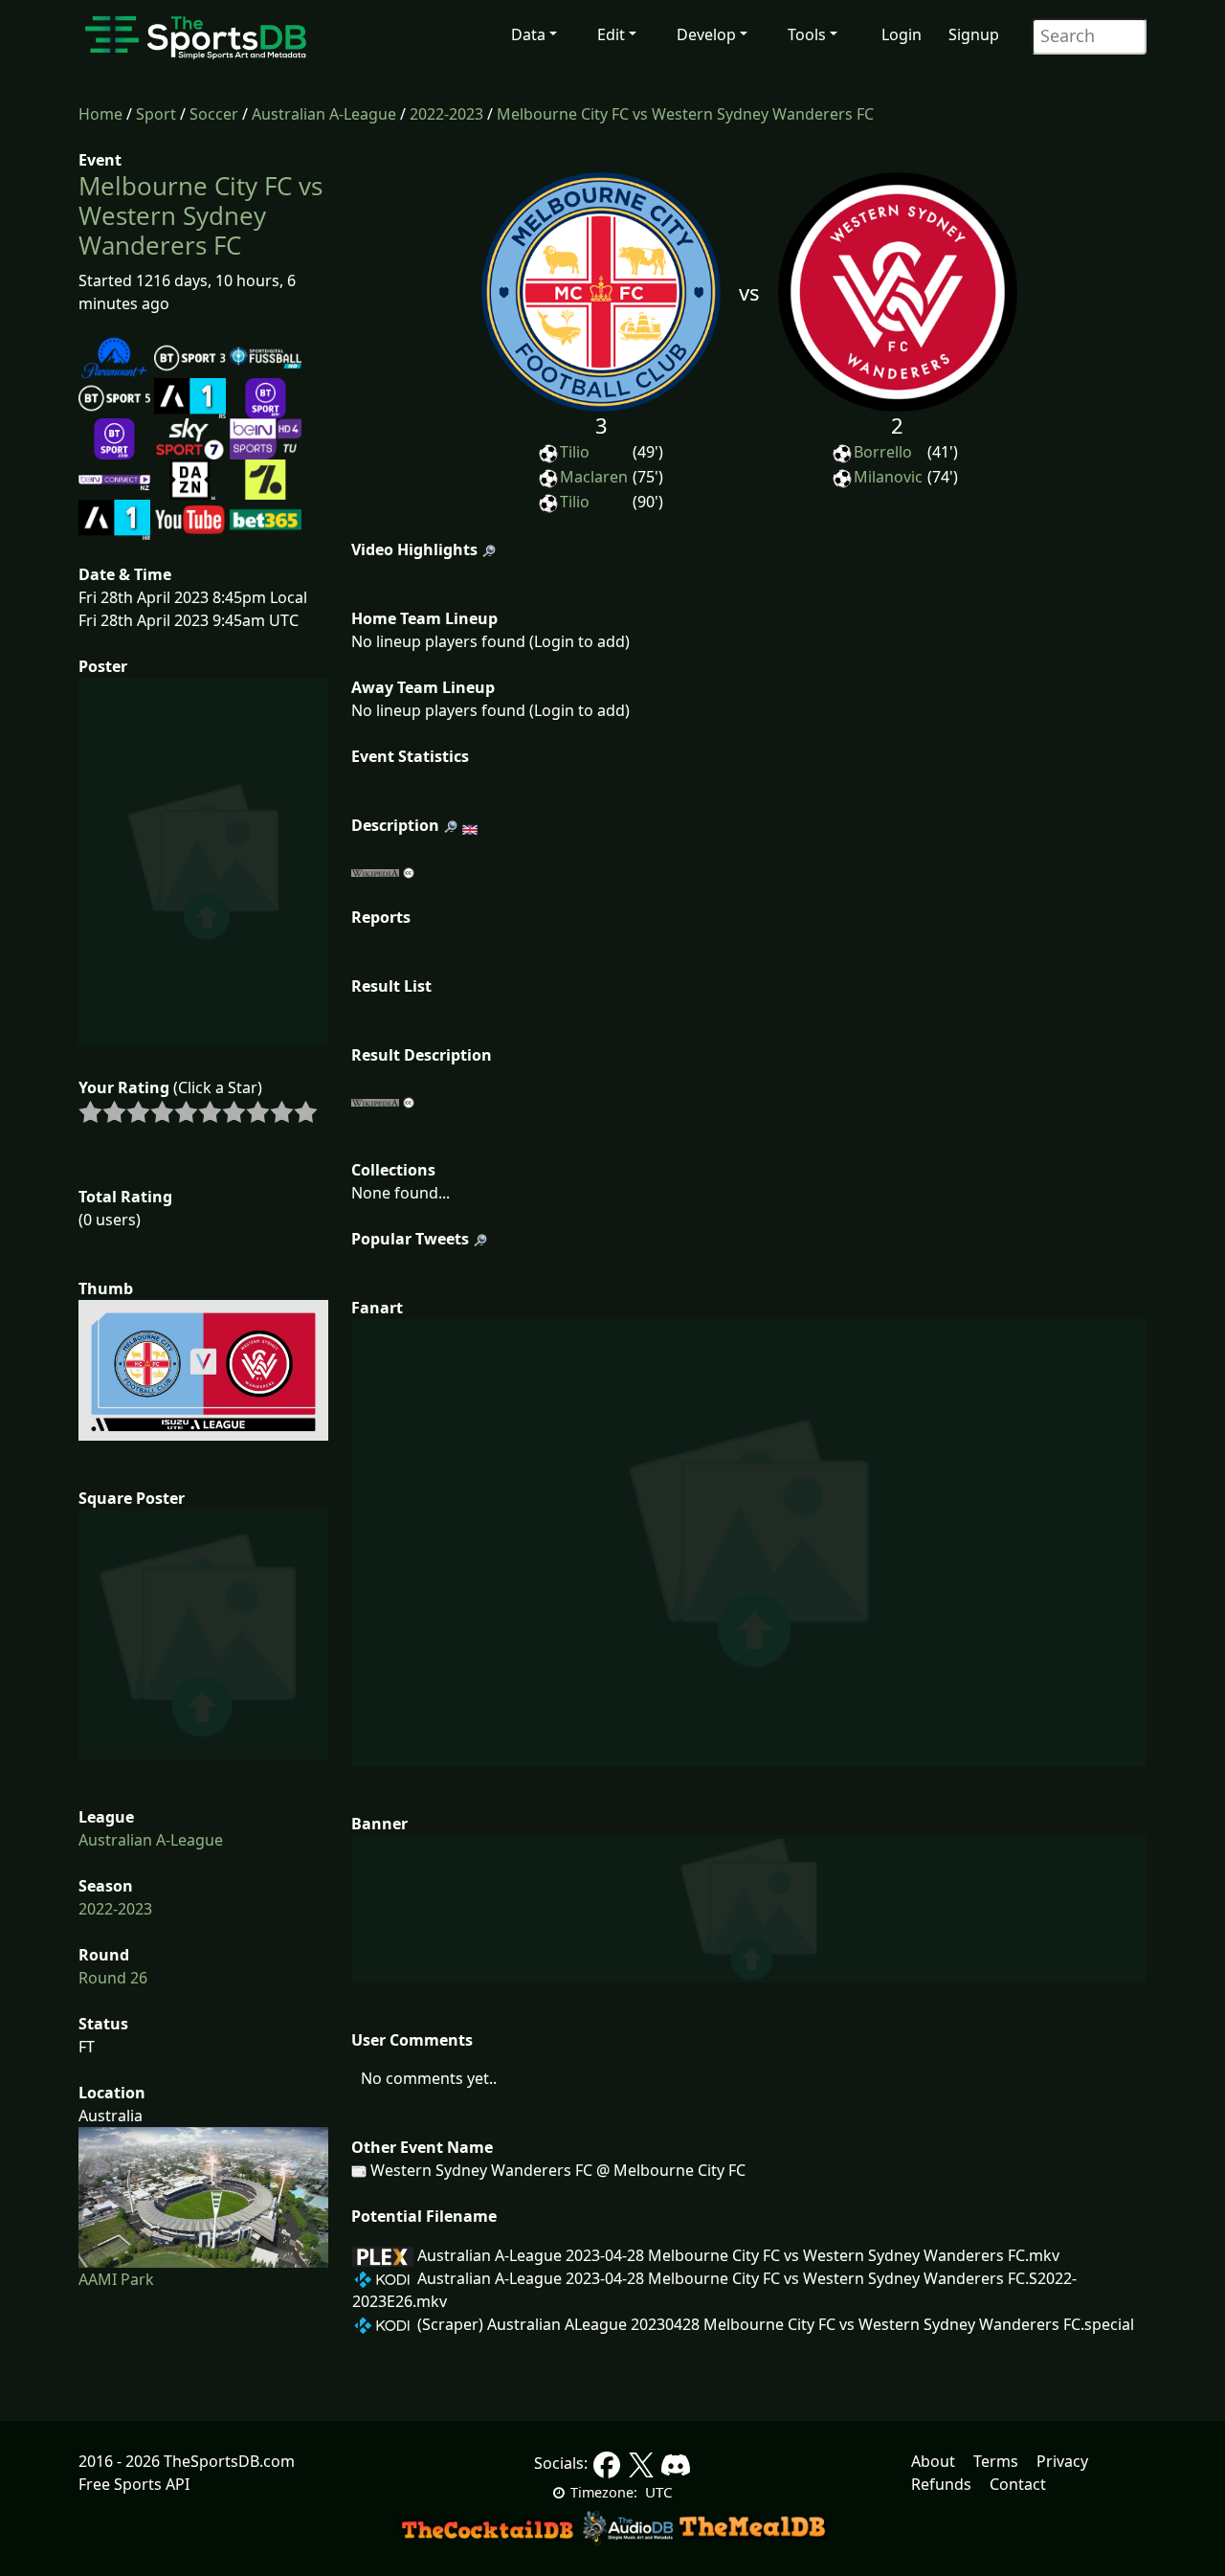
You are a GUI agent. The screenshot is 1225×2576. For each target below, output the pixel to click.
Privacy (1062, 2461)
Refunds (941, 2484)
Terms (996, 2461)
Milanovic (888, 477)
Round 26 (113, 1978)
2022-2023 (446, 114)
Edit (611, 34)
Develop (706, 34)
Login (902, 34)
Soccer (214, 114)
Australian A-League (324, 114)
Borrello (883, 452)
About (933, 2461)
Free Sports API (134, 2484)
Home (100, 114)
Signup (974, 34)
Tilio (575, 452)
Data (528, 34)
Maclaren (594, 477)
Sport (156, 114)
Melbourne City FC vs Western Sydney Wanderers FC (685, 114)
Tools (807, 34)
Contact (1018, 2484)
